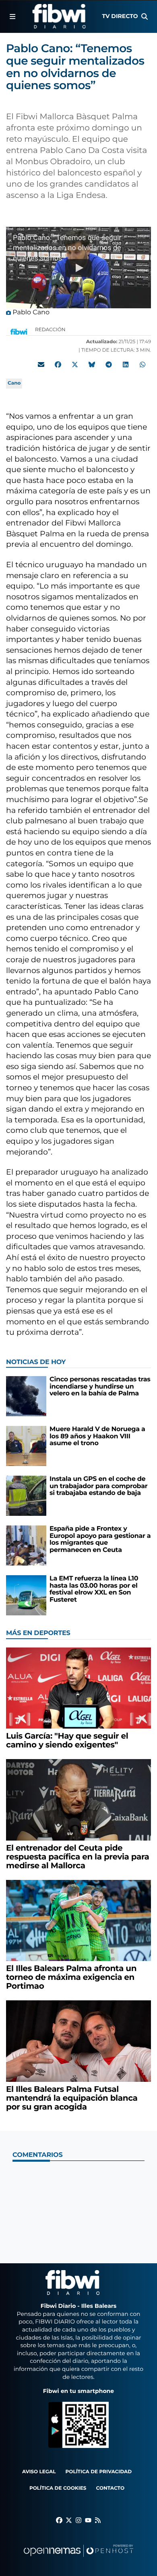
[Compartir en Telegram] (109, 365)
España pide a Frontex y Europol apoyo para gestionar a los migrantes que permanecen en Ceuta (100, 1539)
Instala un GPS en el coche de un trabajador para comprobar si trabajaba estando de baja (98, 1486)
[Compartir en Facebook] (58, 365)
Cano (14, 383)
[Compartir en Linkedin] (126, 365)
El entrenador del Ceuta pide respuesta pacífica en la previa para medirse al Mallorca (77, 1857)
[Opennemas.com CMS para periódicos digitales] (78, 2559)
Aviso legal (39, 2472)
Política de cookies (58, 2488)
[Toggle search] (145, 16)
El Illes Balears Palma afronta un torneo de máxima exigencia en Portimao (71, 1977)
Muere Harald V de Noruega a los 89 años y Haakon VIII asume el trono (97, 1436)
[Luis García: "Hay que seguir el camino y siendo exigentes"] (78, 1688)
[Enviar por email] (41, 365)
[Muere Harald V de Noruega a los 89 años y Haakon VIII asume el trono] (26, 1446)
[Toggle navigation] (12, 16)
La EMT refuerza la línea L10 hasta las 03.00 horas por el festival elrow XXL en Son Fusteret (94, 1589)
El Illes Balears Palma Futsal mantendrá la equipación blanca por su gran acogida (72, 2098)
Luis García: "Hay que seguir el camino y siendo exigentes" (67, 1741)
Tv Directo (120, 16)
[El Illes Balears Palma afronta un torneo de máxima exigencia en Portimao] (78, 1920)
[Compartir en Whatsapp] (143, 365)
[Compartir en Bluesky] (92, 365)
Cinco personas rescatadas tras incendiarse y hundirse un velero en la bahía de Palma (100, 1387)
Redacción (51, 330)
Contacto (110, 2488)
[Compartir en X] (75, 365)
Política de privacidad (99, 2472)
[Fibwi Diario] (59, 16)
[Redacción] (19, 331)
